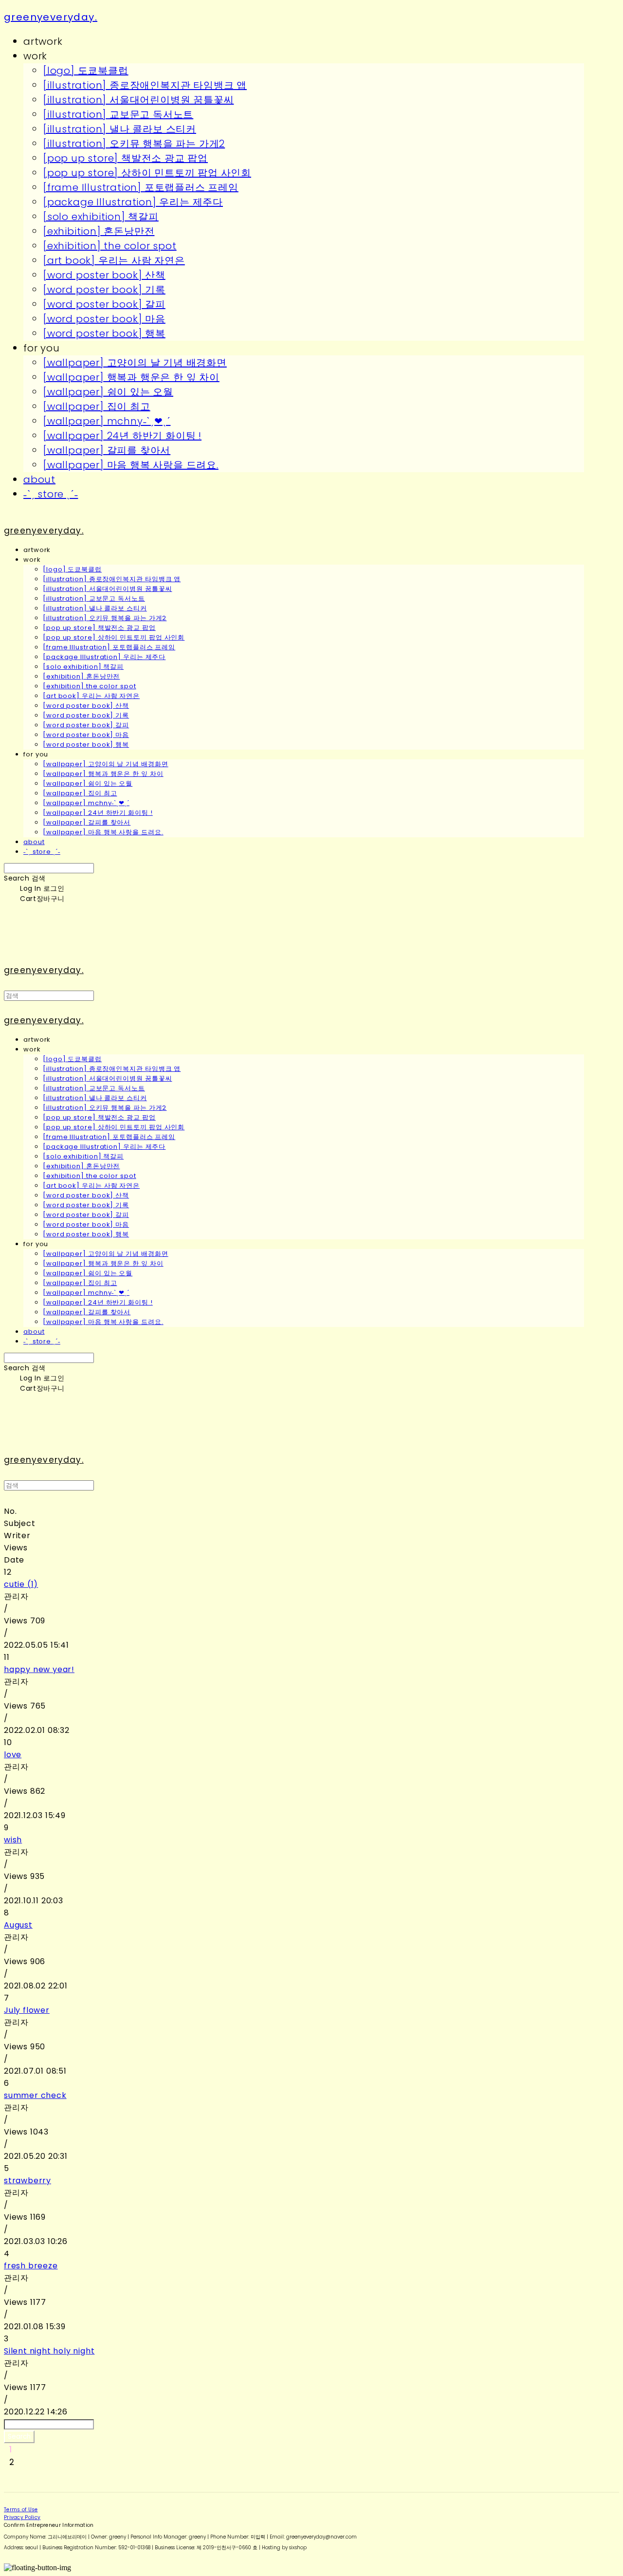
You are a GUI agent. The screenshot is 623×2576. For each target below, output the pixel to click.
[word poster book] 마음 (104, 319)
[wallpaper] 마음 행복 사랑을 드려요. (131, 465)
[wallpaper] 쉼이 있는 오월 (108, 392)
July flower (27, 2010)
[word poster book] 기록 (104, 290)
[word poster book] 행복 (104, 333)
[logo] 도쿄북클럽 (86, 71)
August (18, 1925)
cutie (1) (21, 1584)
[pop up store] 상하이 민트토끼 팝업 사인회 (147, 173)
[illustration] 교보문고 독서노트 (118, 114)
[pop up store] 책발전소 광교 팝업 (125, 158)
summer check (35, 2095)
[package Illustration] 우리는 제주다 (133, 202)
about (39, 479)
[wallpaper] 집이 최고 (97, 406)
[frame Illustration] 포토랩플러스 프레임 (141, 187)
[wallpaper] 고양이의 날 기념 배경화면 (135, 363)
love (13, 1755)
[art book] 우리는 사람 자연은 (114, 260)
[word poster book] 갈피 (104, 304)
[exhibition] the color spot (110, 246)
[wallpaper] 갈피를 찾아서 (107, 450)
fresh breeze (31, 2266)
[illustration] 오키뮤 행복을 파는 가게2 (134, 144)
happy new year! (39, 1669)
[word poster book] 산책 (104, 275)
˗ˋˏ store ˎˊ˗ (51, 494)
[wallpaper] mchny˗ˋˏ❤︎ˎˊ (107, 421)
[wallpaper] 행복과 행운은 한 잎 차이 (131, 377)
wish (13, 1840)
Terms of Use (21, 2510)
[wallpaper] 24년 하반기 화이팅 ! (122, 436)
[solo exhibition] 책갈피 (101, 217)
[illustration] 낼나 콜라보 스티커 (119, 129)
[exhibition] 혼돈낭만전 (99, 231)
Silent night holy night (49, 2351)
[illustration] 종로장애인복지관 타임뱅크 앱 (145, 85)
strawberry (27, 2180)
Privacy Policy (22, 2517)
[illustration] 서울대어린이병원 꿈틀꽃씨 (138, 100)
